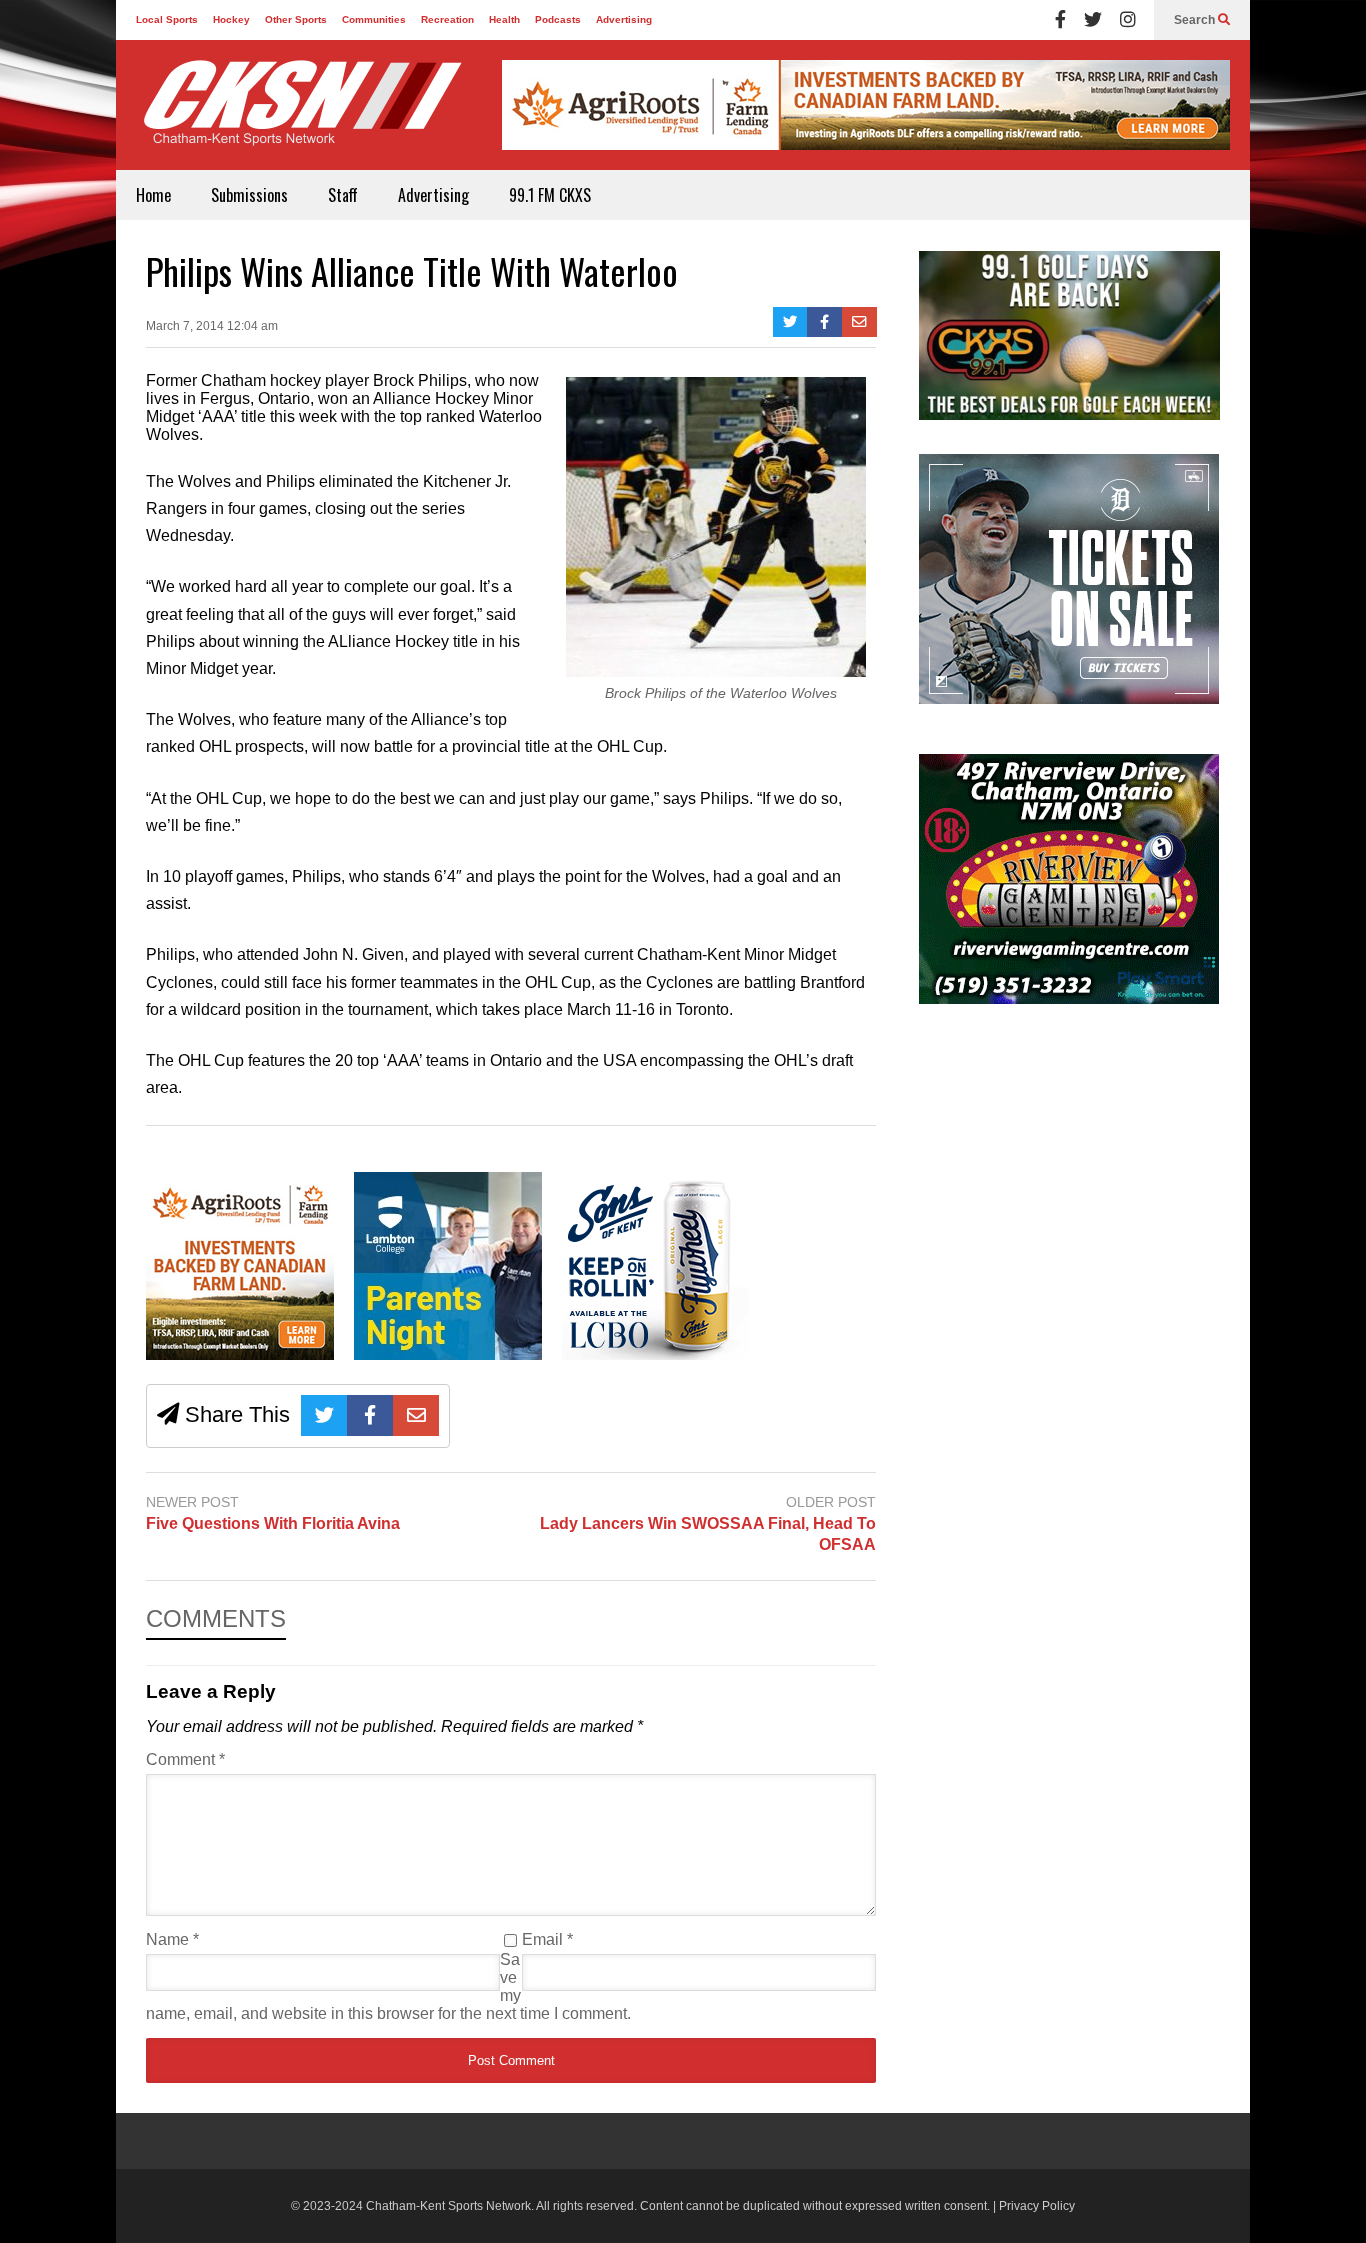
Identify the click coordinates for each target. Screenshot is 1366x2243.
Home (153, 195)
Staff (343, 195)
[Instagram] (1128, 20)
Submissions (249, 195)
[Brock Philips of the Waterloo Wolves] (716, 671)
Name (172, 1939)
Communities (374, 19)
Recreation (447, 19)
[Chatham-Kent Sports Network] (299, 113)
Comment (185, 1759)
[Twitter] (1093, 20)
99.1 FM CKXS (550, 195)
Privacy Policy (1037, 2206)
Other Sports (296, 19)
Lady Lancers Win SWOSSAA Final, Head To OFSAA (708, 1534)
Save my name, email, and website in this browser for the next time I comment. (388, 1986)
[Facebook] (1060, 20)
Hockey (231, 19)
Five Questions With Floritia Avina (273, 1523)
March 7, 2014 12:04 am (212, 326)
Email (547, 1939)
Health (504, 19)
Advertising (624, 19)
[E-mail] (859, 322)
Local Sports (167, 19)
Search (1196, 20)
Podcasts (558, 19)
